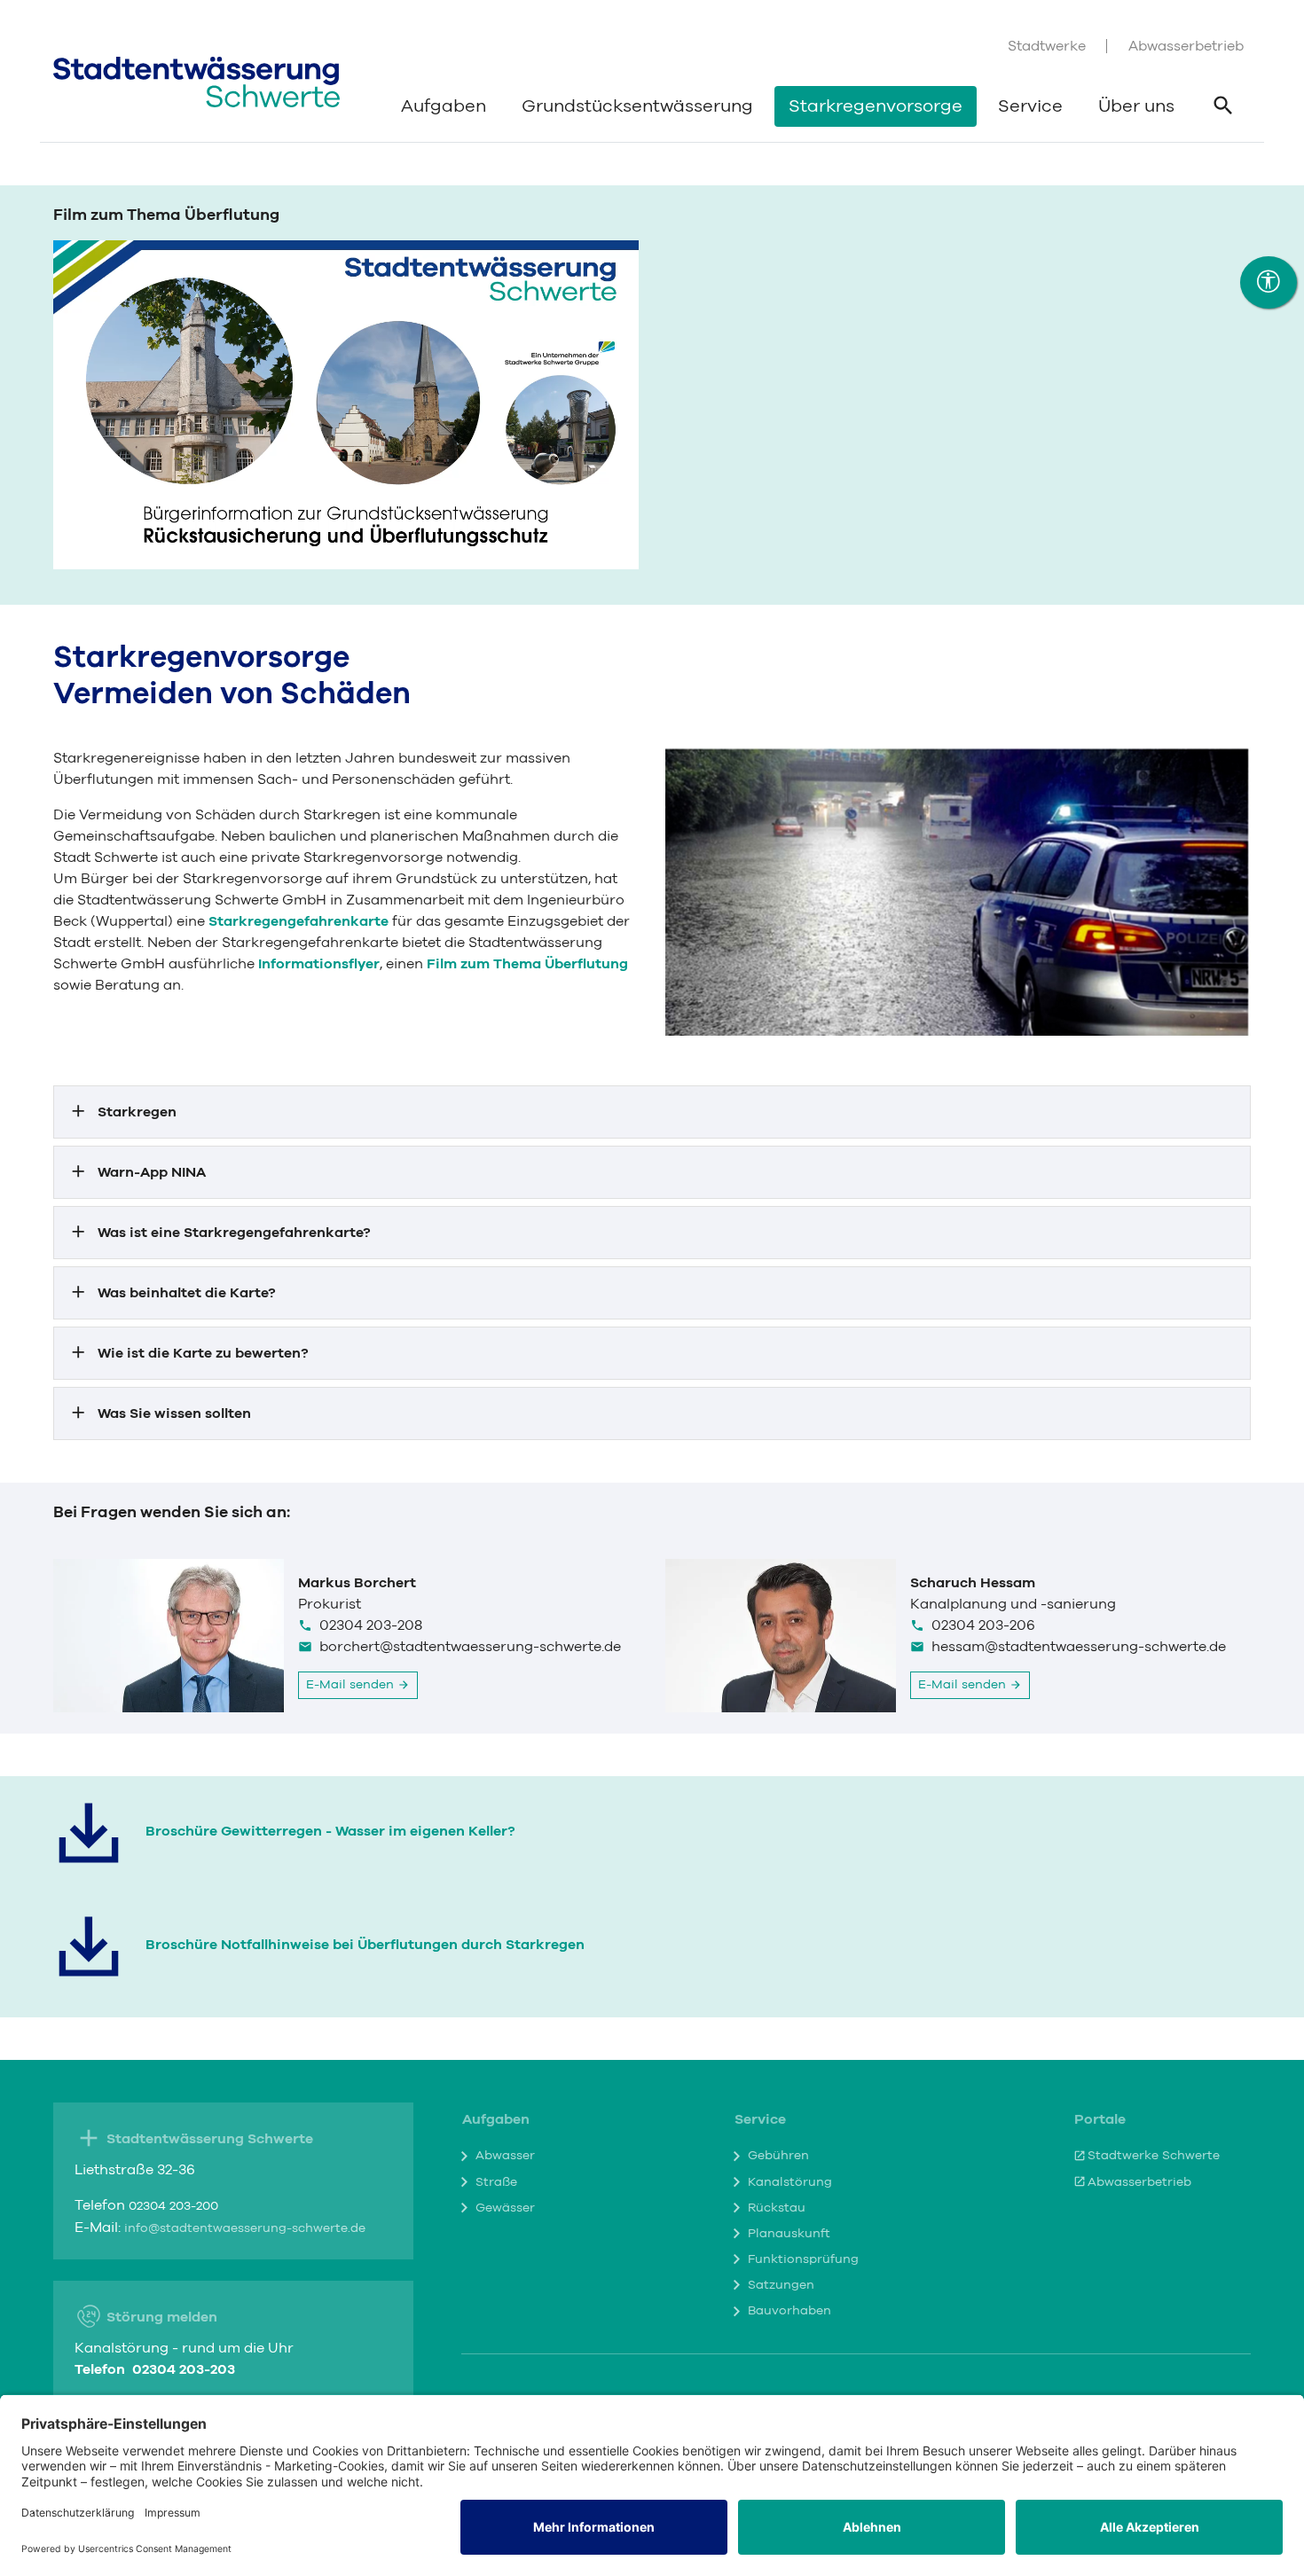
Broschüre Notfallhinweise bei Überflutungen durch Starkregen (365, 1945)
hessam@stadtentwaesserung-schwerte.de (1079, 1647)
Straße (496, 2182)
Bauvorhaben (789, 2311)
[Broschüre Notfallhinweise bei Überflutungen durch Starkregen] (89, 1946)
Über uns (1136, 106)
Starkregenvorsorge (876, 106)
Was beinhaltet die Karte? (187, 1293)
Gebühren (778, 2156)
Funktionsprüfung (803, 2259)
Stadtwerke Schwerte (1154, 2156)
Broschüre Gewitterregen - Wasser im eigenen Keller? (330, 1831)
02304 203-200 (173, 2206)
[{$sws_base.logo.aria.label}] (196, 82)
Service (1030, 106)
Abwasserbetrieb (1186, 46)
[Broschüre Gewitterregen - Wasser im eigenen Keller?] (89, 1833)
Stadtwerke (1047, 46)
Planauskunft (789, 2234)
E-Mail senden (352, 1685)
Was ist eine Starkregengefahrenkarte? (234, 1233)
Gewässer (505, 2208)
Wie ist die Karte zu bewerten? (203, 1353)
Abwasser (505, 2156)
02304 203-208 (371, 1625)
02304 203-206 (983, 1625)
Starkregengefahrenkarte (299, 921)
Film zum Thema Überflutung (527, 964)
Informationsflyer (319, 964)
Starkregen (137, 1112)
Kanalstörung (790, 2182)
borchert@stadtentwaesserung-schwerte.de (470, 1647)
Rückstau (777, 2208)
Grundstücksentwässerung (637, 106)
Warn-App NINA (152, 1172)
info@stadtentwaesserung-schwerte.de (245, 2228)
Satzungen (781, 2285)
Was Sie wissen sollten (174, 1413)
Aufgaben (444, 106)
